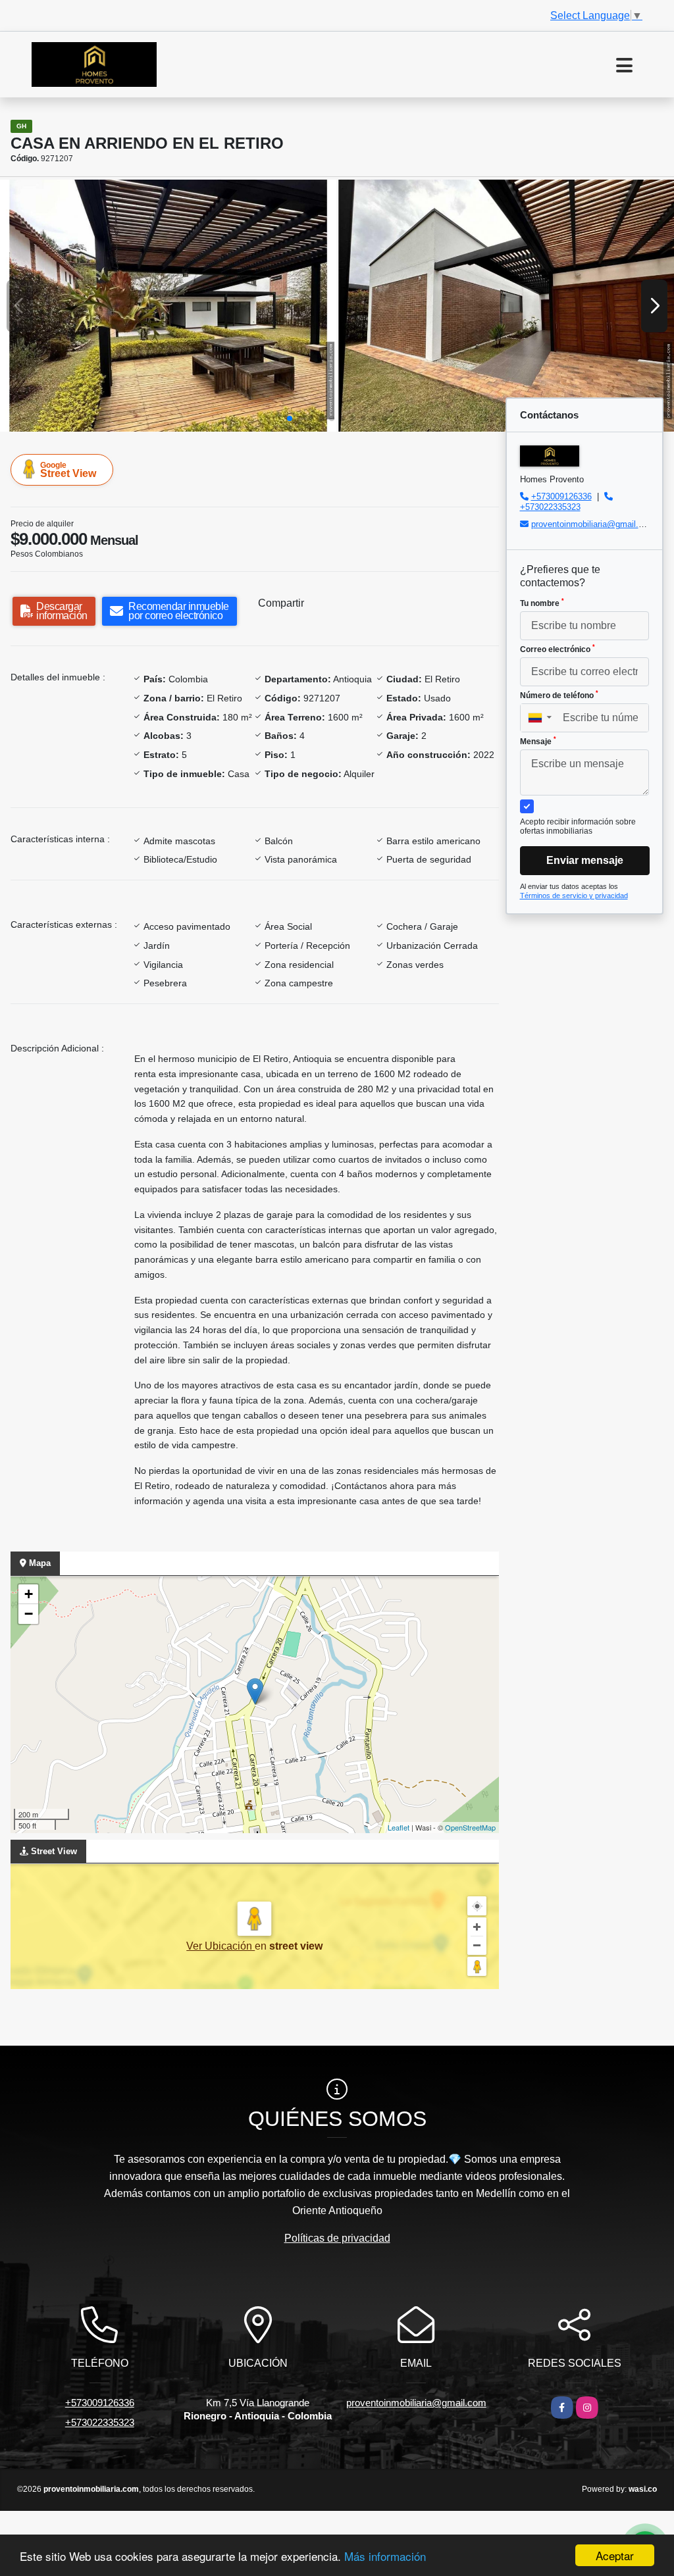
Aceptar (615, 2555)
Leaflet (399, 1827)
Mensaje (538, 741)
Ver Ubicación (220, 1946)
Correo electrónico (557, 649)
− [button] (29, 1614)
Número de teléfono (559, 695)
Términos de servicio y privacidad (574, 896)
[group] (168, 306)
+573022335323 (550, 507)
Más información (385, 2556)
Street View (68, 470)
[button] (290, 418)
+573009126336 (561, 496)
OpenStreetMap (470, 1827)
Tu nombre (542, 603)
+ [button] (29, 1594)
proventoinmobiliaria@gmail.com (593, 524)
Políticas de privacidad (337, 2238)
